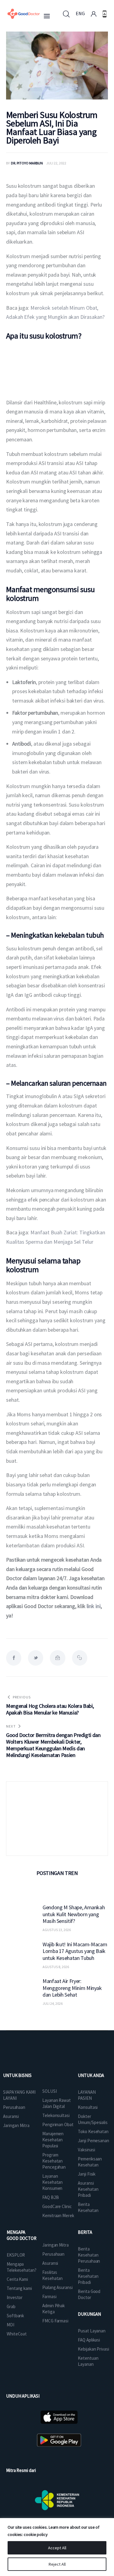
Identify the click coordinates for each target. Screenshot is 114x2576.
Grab (11, 2306)
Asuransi (11, 2116)
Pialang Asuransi (57, 2287)
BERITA (85, 2232)
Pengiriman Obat (58, 2124)
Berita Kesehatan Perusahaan (89, 2255)
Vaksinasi (86, 2150)
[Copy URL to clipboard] (80, 1658)
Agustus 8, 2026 (56, 1967)
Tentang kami (19, 2288)
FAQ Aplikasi (89, 2340)
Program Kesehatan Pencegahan (54, 2161)
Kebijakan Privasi (93, 2349)
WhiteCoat (17, 2334)
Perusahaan (14, 2107)
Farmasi (49, 2296)
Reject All (57, 2564)
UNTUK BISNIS (17, 2075)
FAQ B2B (50, 2197)
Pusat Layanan (92, 2331)
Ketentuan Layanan (88, 2361)
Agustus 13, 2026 (57, 1930)
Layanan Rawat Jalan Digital (57, 2103)
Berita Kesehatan (88, 2207)
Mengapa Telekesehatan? (22, 2267)
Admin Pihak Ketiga (54, 2309)
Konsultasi (88, 2107)
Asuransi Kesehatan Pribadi (88, 2189)
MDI (10, 2325)
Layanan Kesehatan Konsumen (52, 2182)
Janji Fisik (87, 2174)
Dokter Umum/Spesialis (93, 2119)
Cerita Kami (17, 2279)
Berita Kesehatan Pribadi (88, 2276)
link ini (93, 1606)
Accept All (57, 2548)
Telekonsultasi (56, 2115)
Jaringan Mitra (16, 2125)
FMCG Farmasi (55, 2321)
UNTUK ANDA (91, 2075)
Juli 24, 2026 (53, 2003)
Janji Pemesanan (93, 2141)
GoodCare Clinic (57, 2206)
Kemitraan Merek (58, 2215)
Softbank (15, 2316)
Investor (15, 2297)
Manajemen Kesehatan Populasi (53, 2140)
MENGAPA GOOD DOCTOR (22, 2235)
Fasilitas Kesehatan (52, 2275)
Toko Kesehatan (93, 2131)
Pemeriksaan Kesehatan (90, 2162)
